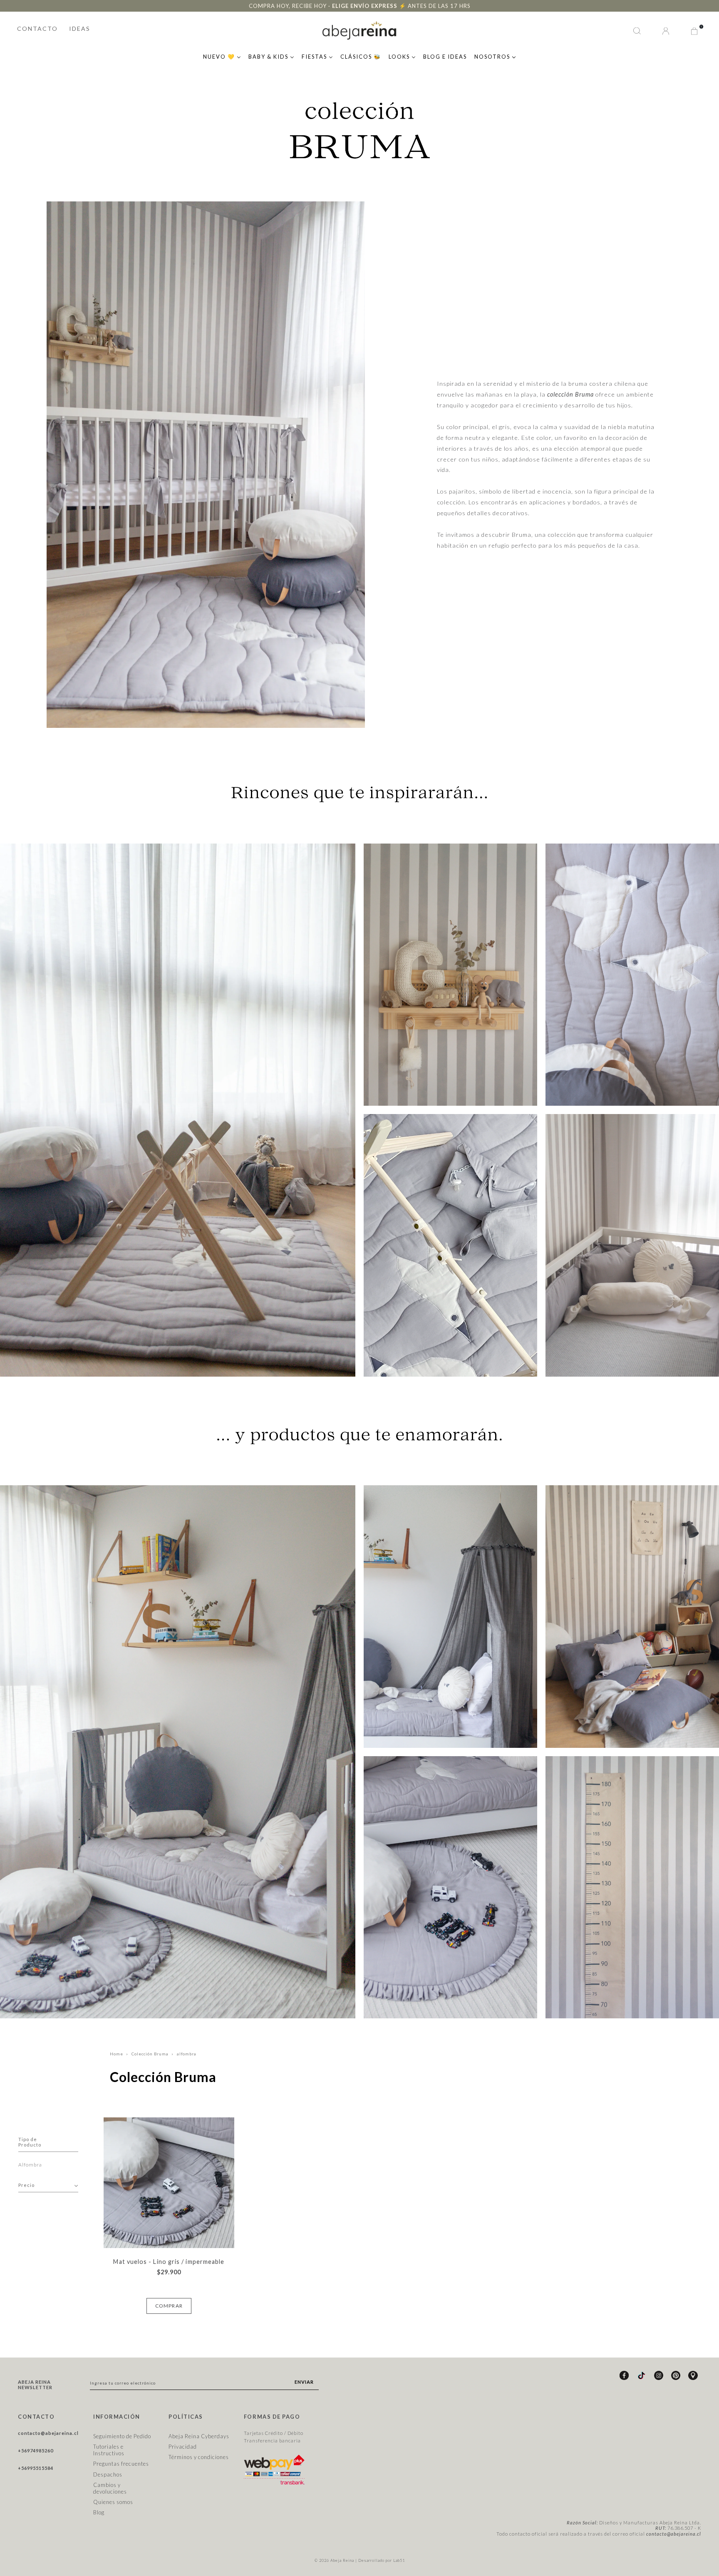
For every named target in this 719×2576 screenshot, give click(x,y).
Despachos (108, 2474)
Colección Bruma (150, 2054)
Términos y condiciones (199, 2457)
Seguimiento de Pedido (122, 2436)
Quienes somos (113, 2502)
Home (117, 2054)
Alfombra (30, 2165)
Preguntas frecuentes (121, 2464)
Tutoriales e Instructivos (109, 2450)
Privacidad (183, 2447)
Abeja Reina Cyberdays (199, 2436)
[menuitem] (222, 56)
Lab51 (399, 2560)
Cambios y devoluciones (110, 2488)
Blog (99, 2512)
